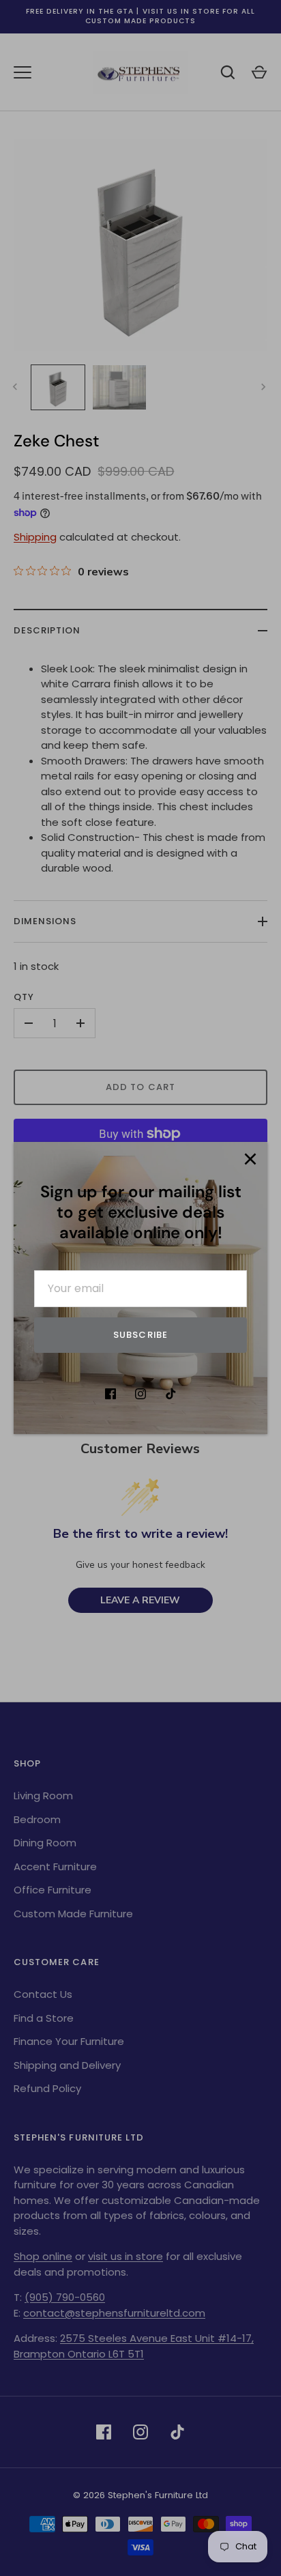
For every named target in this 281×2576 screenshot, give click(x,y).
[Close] (250, 1159)
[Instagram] (140, 1394)
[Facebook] (110, 1394)
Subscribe (140, 1335)
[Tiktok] (171, 1394)
